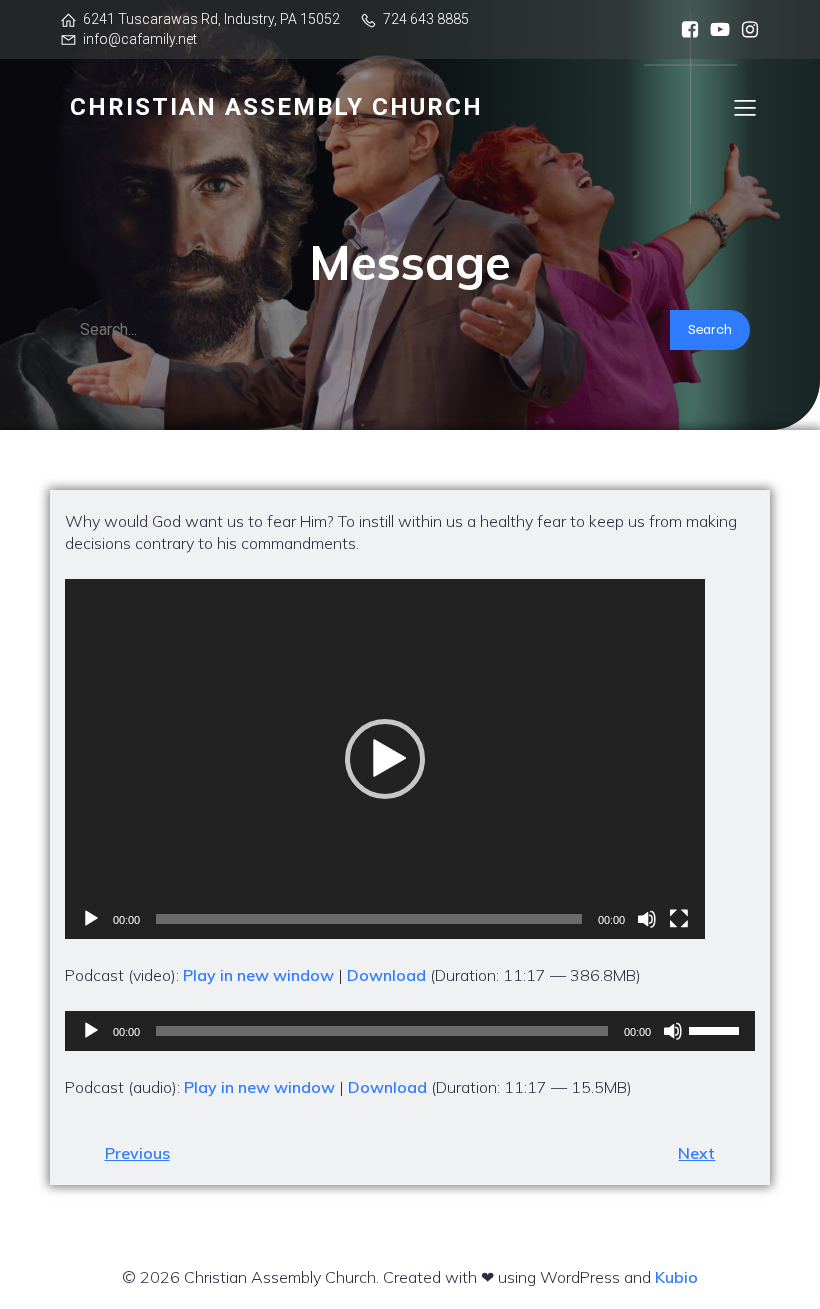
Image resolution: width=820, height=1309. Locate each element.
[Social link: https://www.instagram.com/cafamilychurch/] (745, 30)
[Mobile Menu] (745, 107)
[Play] (91, 919)
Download (386, 975)
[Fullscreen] (679, 919)
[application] (385, 759)
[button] (385, 759)
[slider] (717, 1029)
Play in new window (258, 975)
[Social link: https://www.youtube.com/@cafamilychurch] (715, 30)
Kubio (676, 1277)
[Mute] (647, 919)
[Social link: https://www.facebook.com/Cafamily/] (685, 30)
